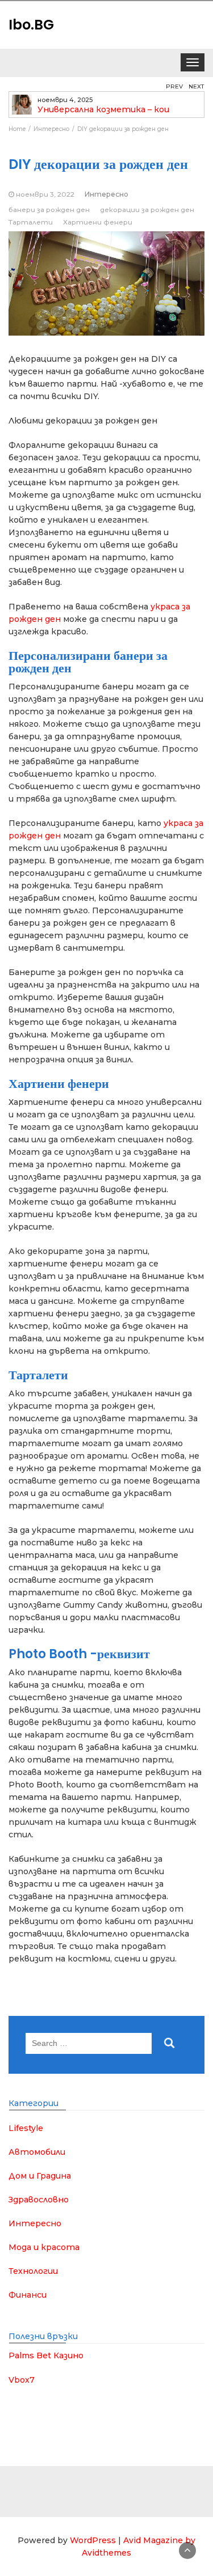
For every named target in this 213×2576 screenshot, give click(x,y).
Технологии (33, 2271)
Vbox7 (22, 2380)
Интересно (106, 194)
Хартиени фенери (98, 222)
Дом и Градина (40, 2176)
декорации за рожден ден (147, 209)
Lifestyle (26, 2128)
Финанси (28, 2295)
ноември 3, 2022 (45, 194)
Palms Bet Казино (46, 2355)
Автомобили (37, 2152)
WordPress (93, 2540)
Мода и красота (44, 2247)
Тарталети (31, 222)
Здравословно (39, 2200)
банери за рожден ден (49, 209)
